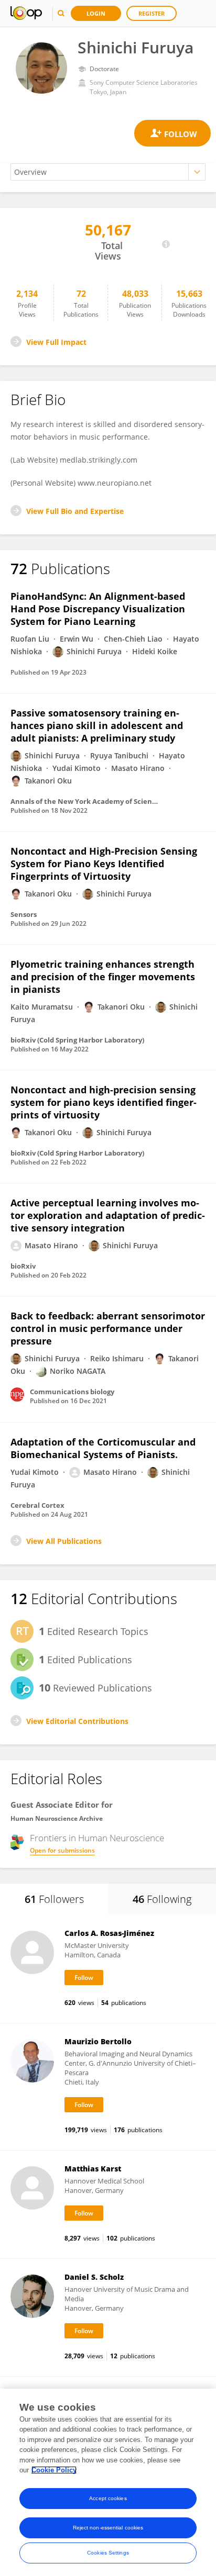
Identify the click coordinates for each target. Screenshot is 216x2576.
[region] (108, 2482)
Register (152, 13)
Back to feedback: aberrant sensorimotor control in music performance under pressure (108, 1328)
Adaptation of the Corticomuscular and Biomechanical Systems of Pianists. (103, 1448)
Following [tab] (162, 1899)
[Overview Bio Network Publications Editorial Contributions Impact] (108, 172)
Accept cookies (108, 2498)
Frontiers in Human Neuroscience (97, 1838)
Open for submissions (62, 1850)
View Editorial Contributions (77, 1721)
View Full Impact (56, 342)
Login (96, 13)
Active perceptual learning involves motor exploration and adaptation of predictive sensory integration (108, 1215)
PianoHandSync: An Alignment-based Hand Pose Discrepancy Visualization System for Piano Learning (98, 609)
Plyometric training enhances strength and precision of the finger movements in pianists (103, 977)
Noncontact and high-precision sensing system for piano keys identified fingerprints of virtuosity (104, 1102)
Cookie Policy (54, 2470)
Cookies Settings (108, 2553)
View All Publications (64, 1541)
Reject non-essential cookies (108, 2528)
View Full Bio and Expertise (75, 511)
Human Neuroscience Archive (57, 1818)
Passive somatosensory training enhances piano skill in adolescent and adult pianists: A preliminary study (97, 725)
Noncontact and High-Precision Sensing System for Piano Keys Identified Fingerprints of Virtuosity (104, 864)
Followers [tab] (54, 1899)
